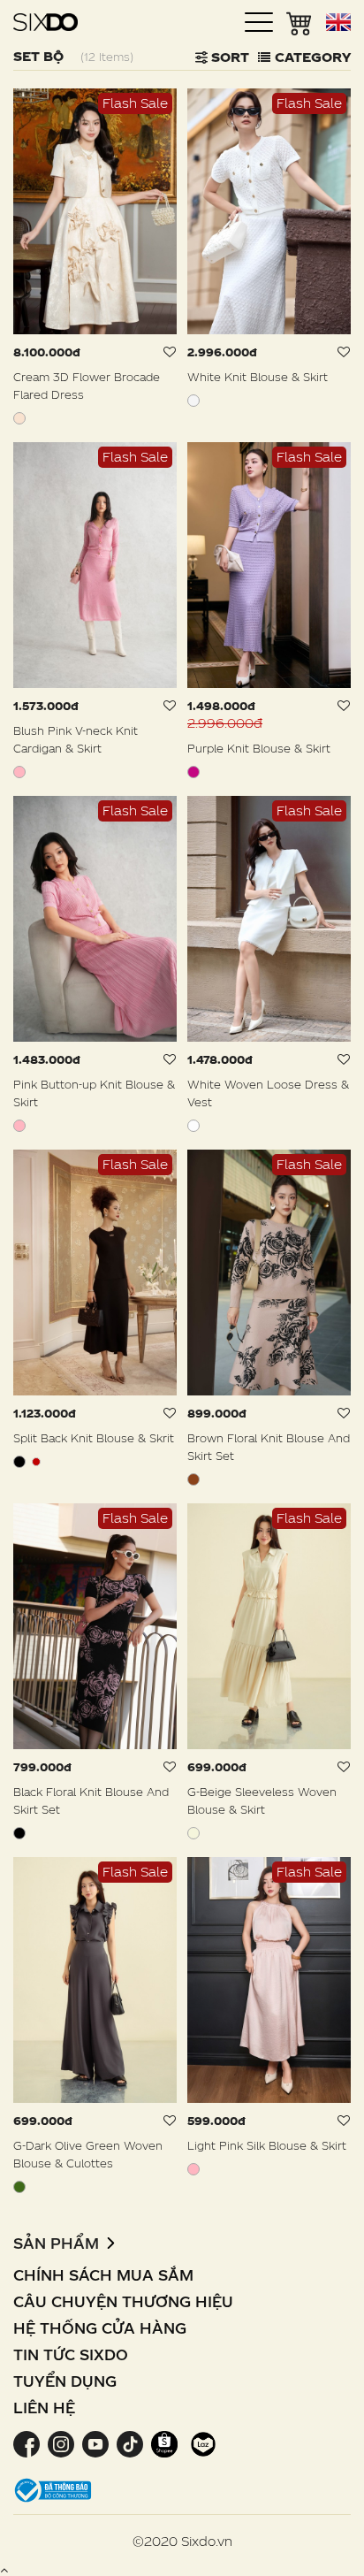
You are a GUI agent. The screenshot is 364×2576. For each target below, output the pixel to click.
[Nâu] (193, 1479)
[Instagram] (61, 2443)
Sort (228, 57)
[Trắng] (193, 401)
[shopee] (164, 2443)
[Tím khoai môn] (193, 772)
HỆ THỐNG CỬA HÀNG (100, 2328)
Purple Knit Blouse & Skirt (259, 748)
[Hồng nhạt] (193, 2169)
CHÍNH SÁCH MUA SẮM (103, 2275)
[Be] (193, 1833)
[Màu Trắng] (193, 1126)
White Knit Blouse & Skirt (258, 377)
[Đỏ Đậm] (36, 1462)
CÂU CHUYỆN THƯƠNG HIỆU (123, 2301)
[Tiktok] (129, 2443)
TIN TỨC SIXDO (71, 2354)
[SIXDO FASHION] (45, 22)
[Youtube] (95, 2443)
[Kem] (19, 418)
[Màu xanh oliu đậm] (19, 2187)
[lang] (338, 22)
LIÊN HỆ (44, 2408)
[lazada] (201, 2443)
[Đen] (19, 1462)
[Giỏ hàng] (300, 22)
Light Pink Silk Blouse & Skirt (267, 2145)
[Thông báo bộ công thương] (53, 2489)
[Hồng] (19, 772)
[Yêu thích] (170, 352)
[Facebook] (28, 2443)
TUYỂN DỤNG (65, 2381)
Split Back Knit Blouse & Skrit (94, 1438)
